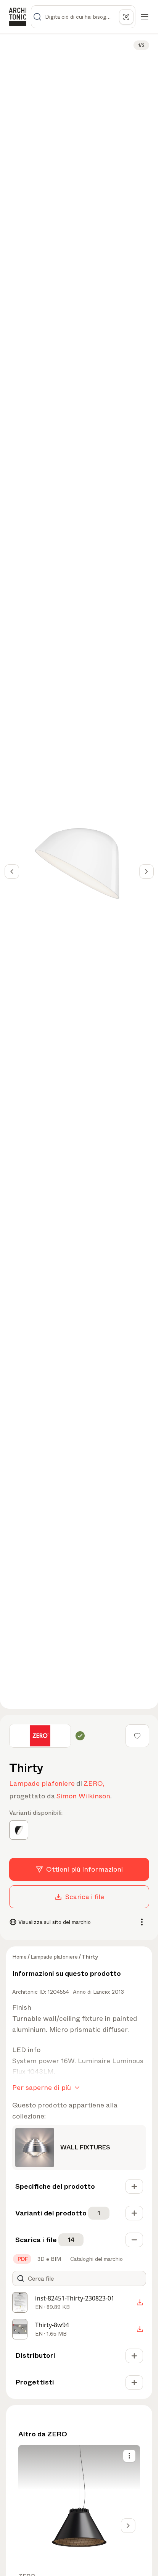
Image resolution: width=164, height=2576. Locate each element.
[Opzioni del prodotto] (129, 2456)
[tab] (22, 2259)
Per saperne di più (42, 2088)
